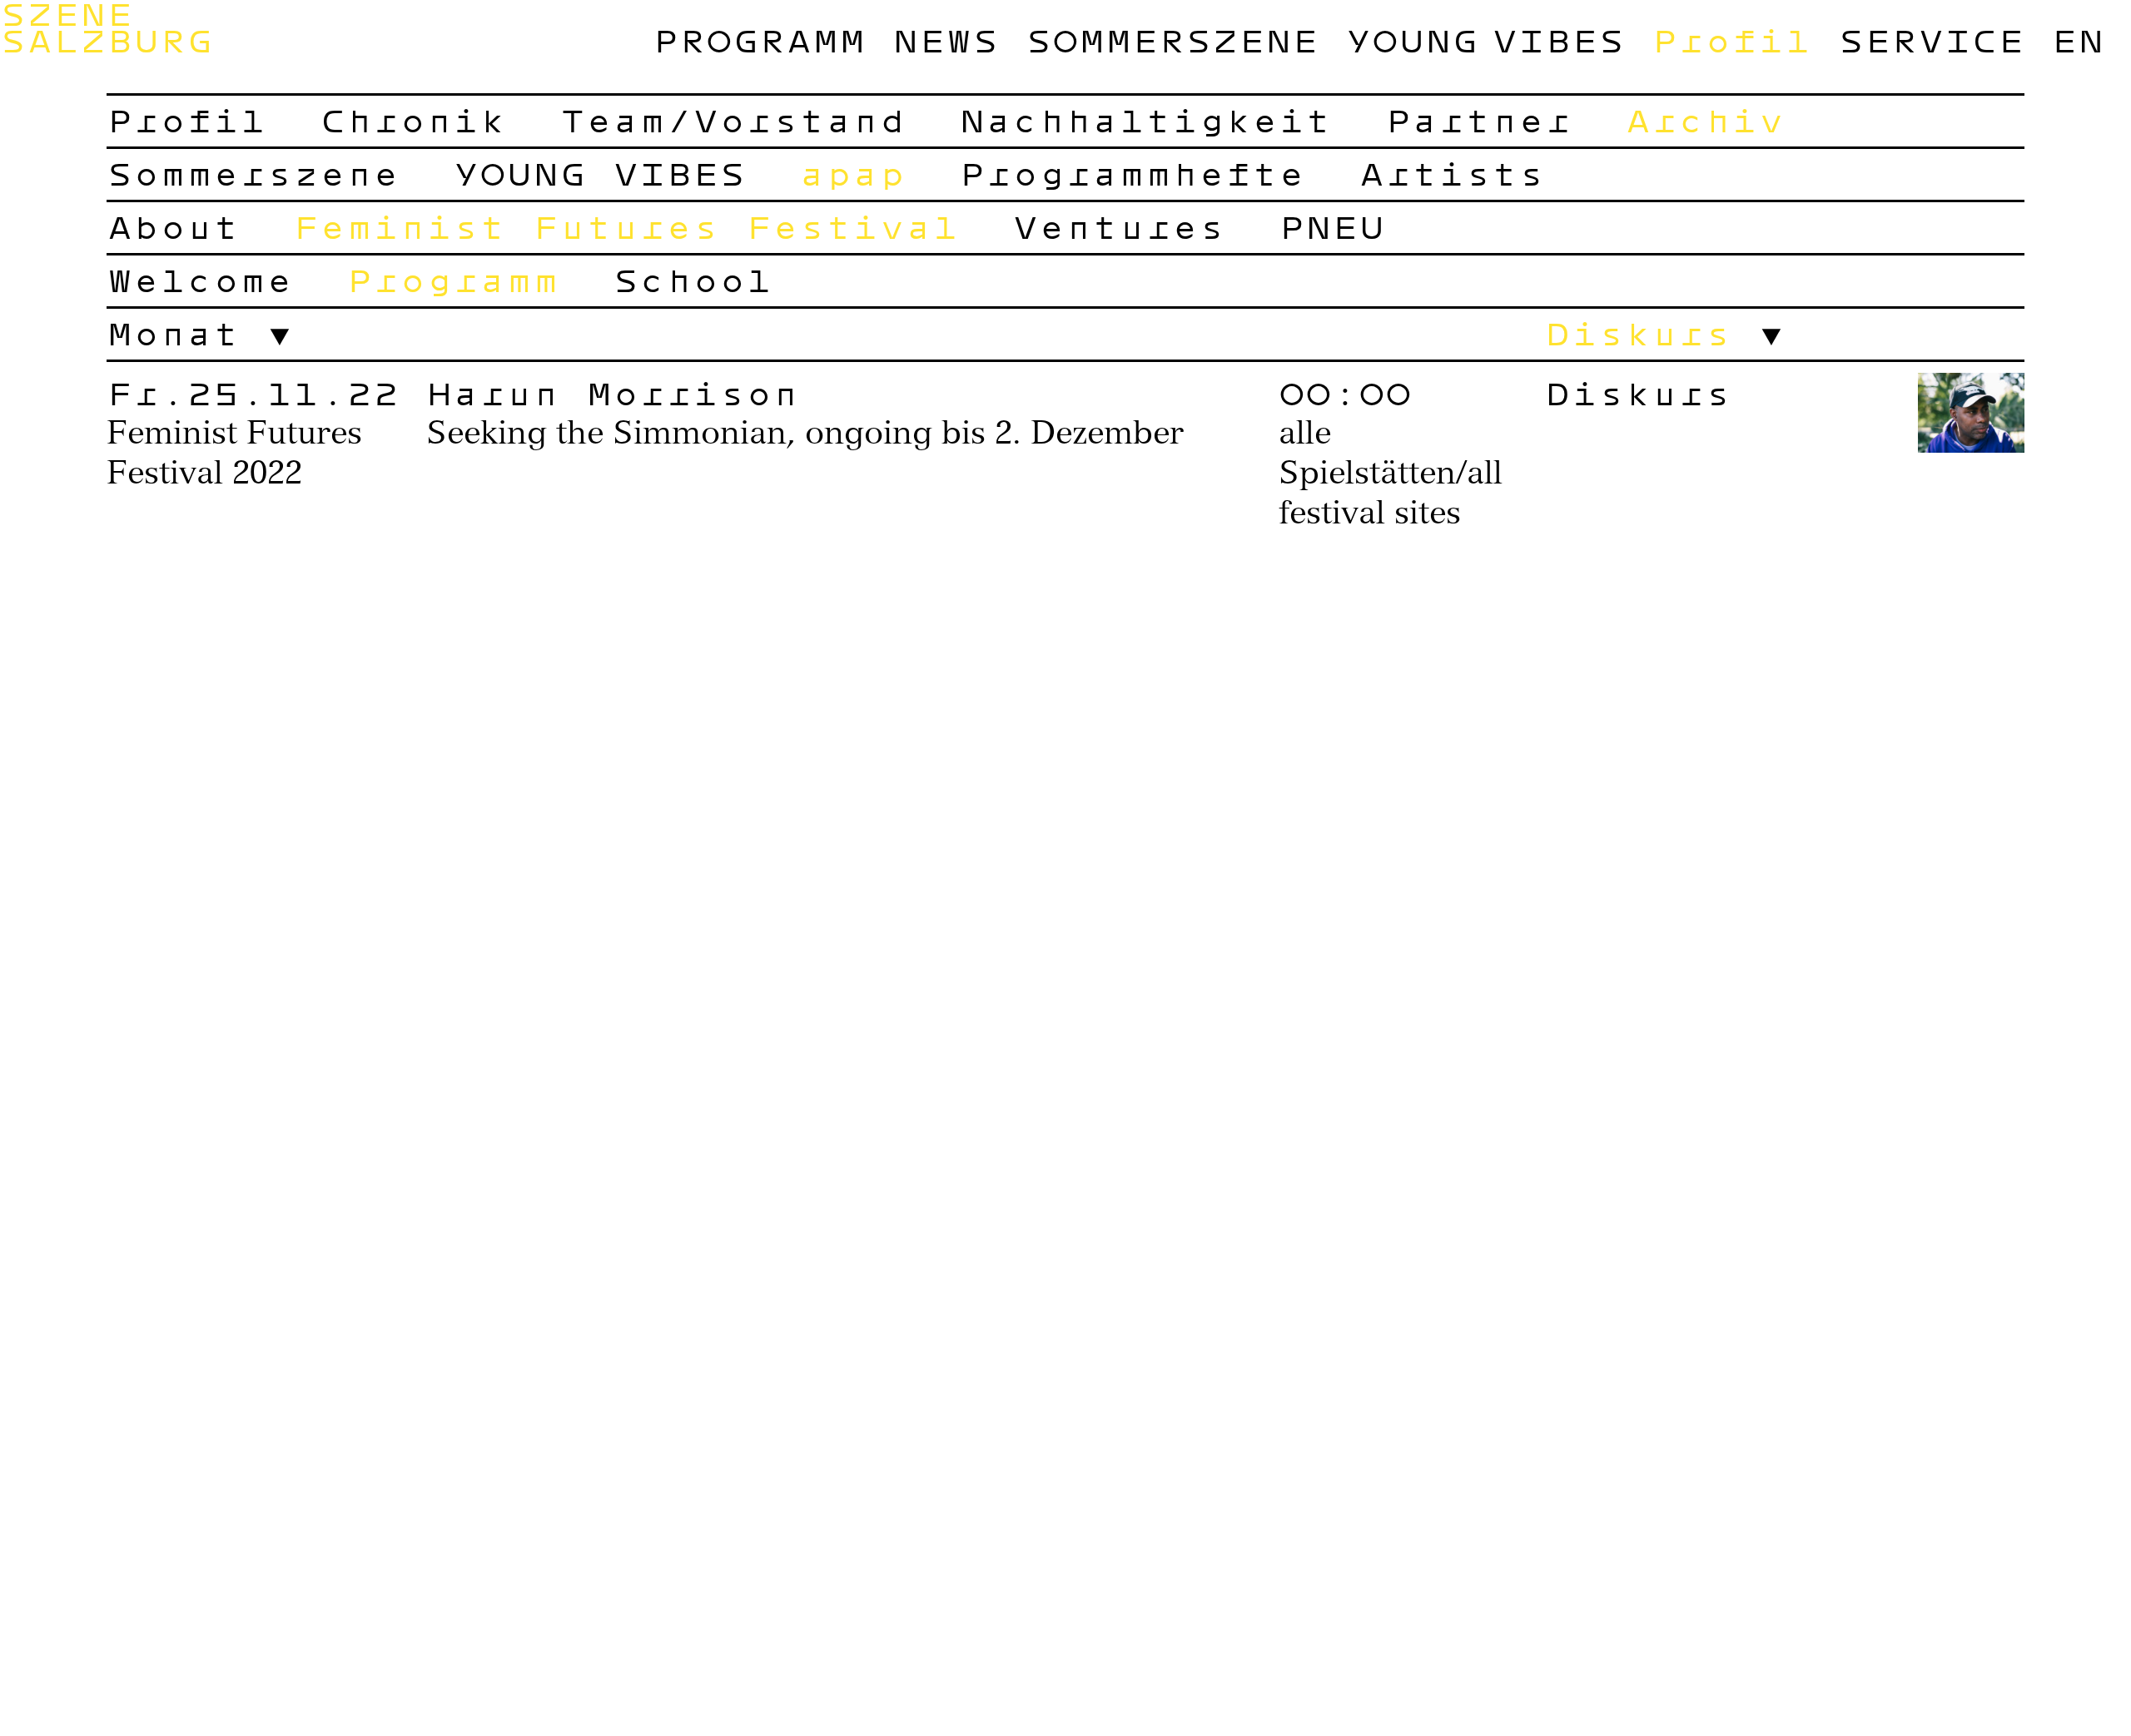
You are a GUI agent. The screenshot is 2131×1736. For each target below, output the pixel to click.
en (2078, 40)
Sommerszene (1172, 40)
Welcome (200, 280)
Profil (1731, 40)
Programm (759, 40)
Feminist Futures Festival (626, 226)
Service (1931, 40)
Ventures (1119, 226)
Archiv (1705, 120)
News (946, 40)
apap (852, 173)
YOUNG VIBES (1485, 40)
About (173, 226)
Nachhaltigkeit (1145, 120)
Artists (1452, 173)
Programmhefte (1132, 173)
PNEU (1332, 226)
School (693, 280)
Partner (1478, 120)
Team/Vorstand (733, 120)
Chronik (413, 120)
